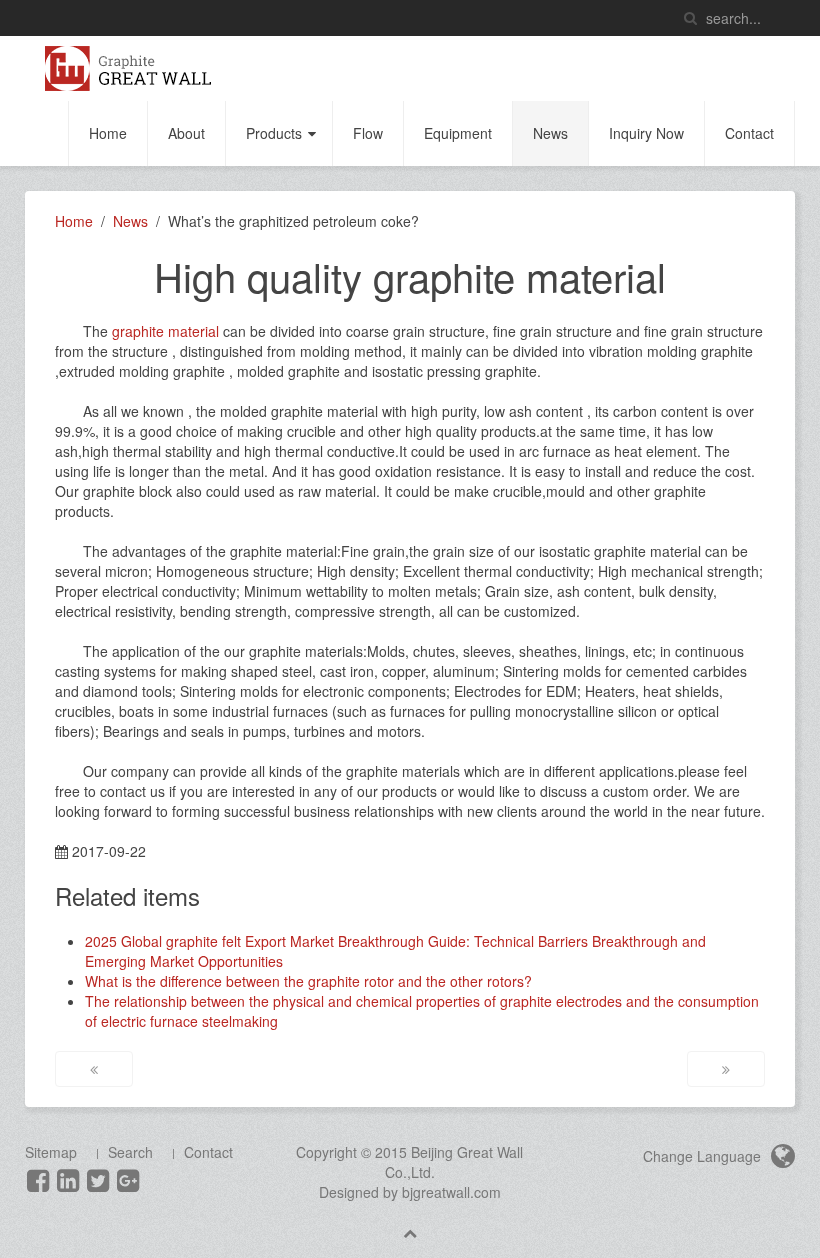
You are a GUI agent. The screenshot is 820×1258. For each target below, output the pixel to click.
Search (130, 1152)
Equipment (458, 133)
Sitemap (51, 1152)
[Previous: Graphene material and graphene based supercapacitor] (94, 1069)
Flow (368, 133)
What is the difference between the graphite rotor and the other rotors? (308, 981)
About (186, 133)
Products (274, 133)
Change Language (704, 1156)
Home (108, 133)
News (550, 133)
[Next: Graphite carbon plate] (726, 1069)
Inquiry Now (646, 133)
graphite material (165, 331)
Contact (749, 133)
